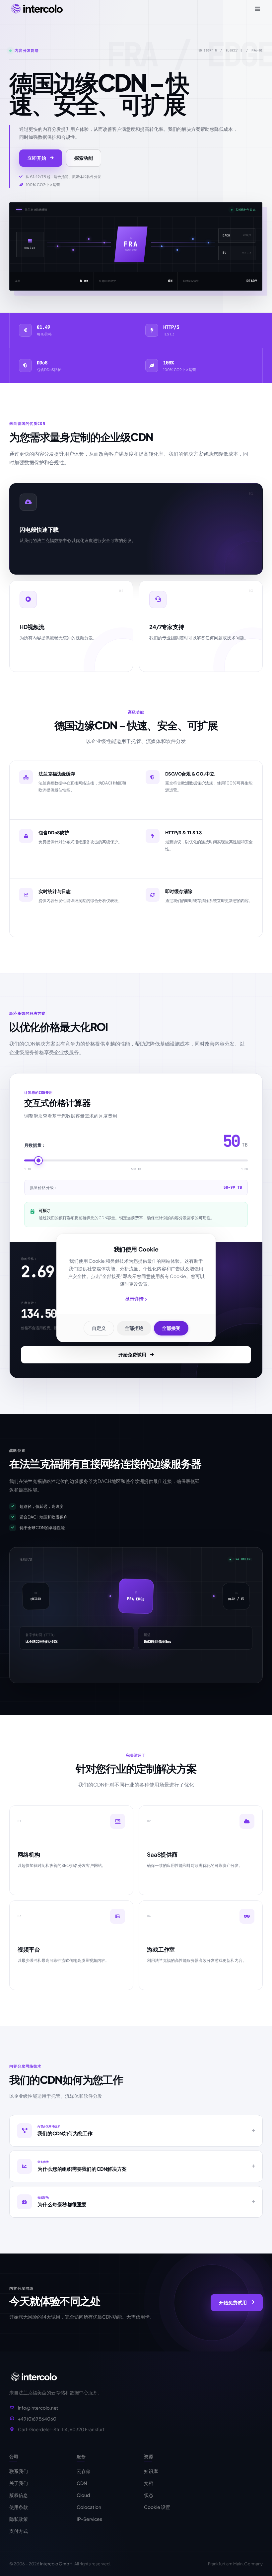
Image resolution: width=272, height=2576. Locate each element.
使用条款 (19, 2507)
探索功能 (84, 158)
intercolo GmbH (56, 2564)
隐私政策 (19, 2519)
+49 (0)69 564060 (37, 2419)
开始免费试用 (132, 1354)
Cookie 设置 (157, 2507)
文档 (149, 2483)
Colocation (89, 2507)
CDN (82, 2483)
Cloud (83, 2495)
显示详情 (136, 1299)
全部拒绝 (134, 1328)
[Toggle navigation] (257, 9)
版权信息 (19, 2495)
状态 (149, 2495)
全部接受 (171, 1328)
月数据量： (35, 1145)
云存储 (84, 2471)
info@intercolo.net (38, 2408)
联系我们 (19, 2471)
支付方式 (19, 2531)
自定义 (99, 1328)
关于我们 (19, 2483)
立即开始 (37, 158)
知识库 (151, 2471)
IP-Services (89, 2519)
